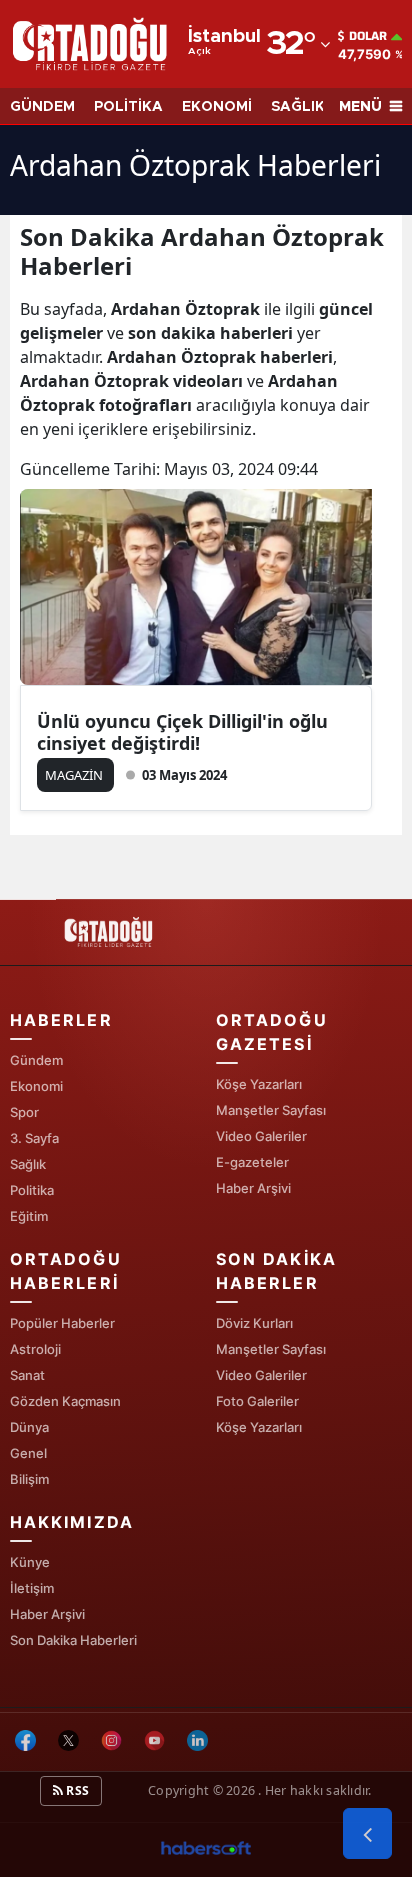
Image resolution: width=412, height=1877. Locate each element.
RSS (76, 1790)
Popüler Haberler (62, 1323)
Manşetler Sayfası (271, 1110)
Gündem (36, 1060)
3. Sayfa (34, 1138)
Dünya (29, 1427)
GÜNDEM (42, 107)
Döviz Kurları (254, 1323)
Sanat (27, 1375)
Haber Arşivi (253, 1188)
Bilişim (29, 1479)
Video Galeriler (261, 1136)
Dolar (368, 36)
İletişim (32, 1588)
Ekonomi (36, 1086)
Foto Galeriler (257, 1401)
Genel (28, 1453)
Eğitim (29, 1216)
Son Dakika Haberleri (73, 1640)
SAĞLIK (298, 107)
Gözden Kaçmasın (65, 1401)
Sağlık (28, 1164)
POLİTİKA (128, 107)
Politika (32, 1190)
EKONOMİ (217, 107)
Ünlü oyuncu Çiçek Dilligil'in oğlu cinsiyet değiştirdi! (182, 732)
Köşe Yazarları (259, 1084)
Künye (30, 1562)
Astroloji (35, 1349)
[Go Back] (367, 1834)
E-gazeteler (252, 1162)
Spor (24, 1112)
